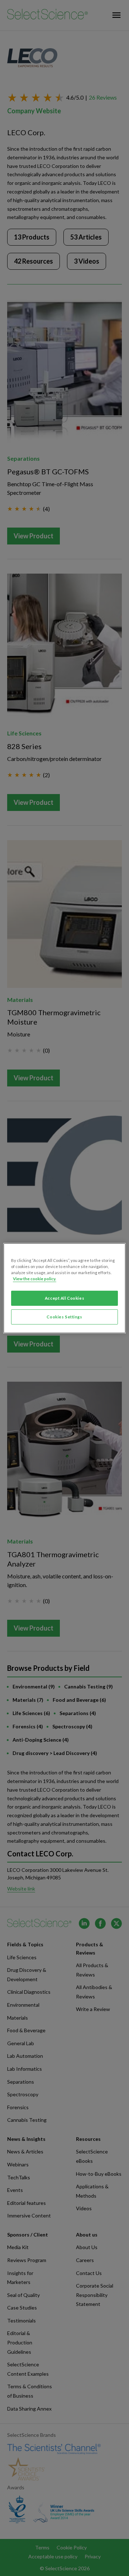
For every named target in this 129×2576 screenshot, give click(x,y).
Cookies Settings (64, 1317)
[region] (64, 1288)
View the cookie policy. (35, 1279)
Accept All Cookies (64, 1298)
